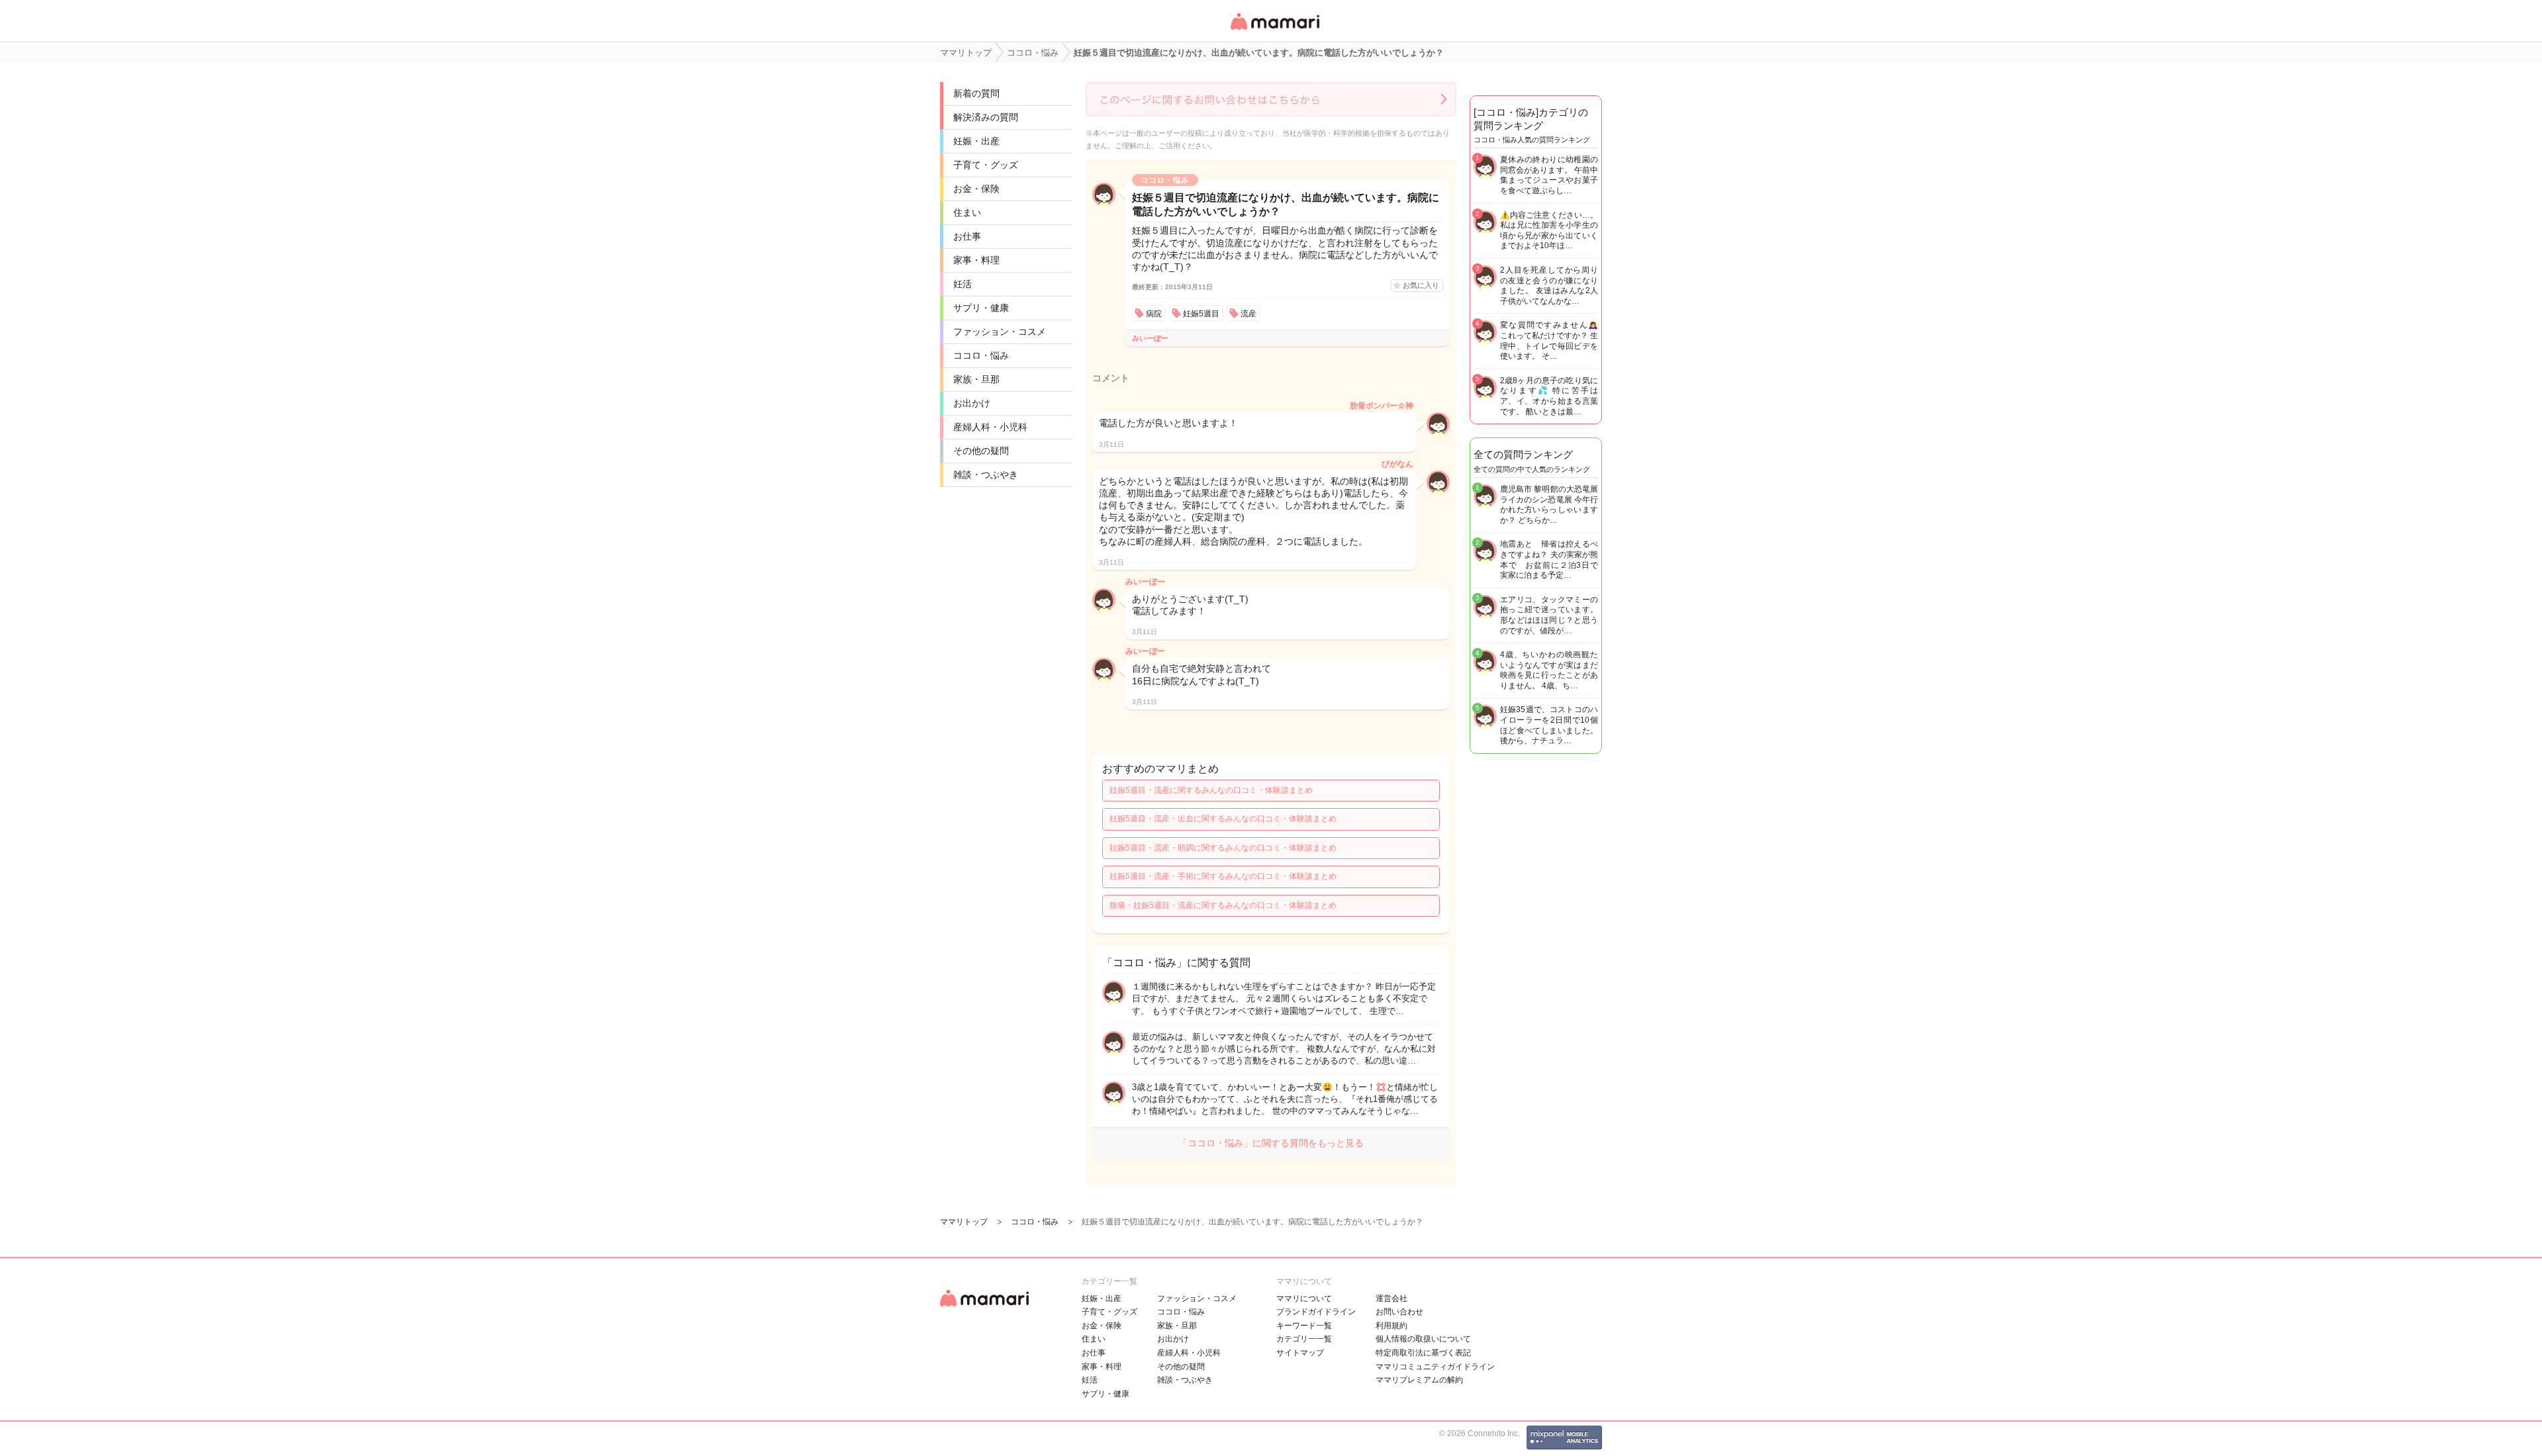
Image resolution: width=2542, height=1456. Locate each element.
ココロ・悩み (981, 355)
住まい (967, 212)
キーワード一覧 (1304, 1326)
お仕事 (967, 236)
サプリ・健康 (981, 308)
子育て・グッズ (986, 165)
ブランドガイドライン (1316, 1312)
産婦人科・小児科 (990, 427)
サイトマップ (1300, 1353)
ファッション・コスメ (1000, 332)
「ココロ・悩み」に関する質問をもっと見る (1271, 1143)
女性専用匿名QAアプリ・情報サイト (1274, 31)
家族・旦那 (976, 379)
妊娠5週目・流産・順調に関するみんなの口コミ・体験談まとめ (1223, 848)
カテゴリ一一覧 (1304, 1339)
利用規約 (1391, 1326)
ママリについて (1304, 1298)
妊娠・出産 (976, 141)
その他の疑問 (981, 451)
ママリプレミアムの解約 (1419, 1380)
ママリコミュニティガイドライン (1435, 1367)
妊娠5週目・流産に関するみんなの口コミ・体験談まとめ (1211, 790)
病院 (1154, 314)
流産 (1248, 314)
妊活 (963, 284)
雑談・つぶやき (986, 475)
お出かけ (972, 403)
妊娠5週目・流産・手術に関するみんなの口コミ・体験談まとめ (1223, 876)
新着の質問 (976, 93)
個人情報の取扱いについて (1423, 1339)
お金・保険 (976, 189)
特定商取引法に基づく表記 (1423, 1353)
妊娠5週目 (1201, 314)
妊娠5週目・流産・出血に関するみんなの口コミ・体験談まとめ (1223, 819)
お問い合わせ (1399, 1312)
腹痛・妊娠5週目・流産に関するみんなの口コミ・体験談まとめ (1223, 905)
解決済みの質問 (986, 117)
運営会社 (1391, 1298)
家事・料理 (976, 260)
